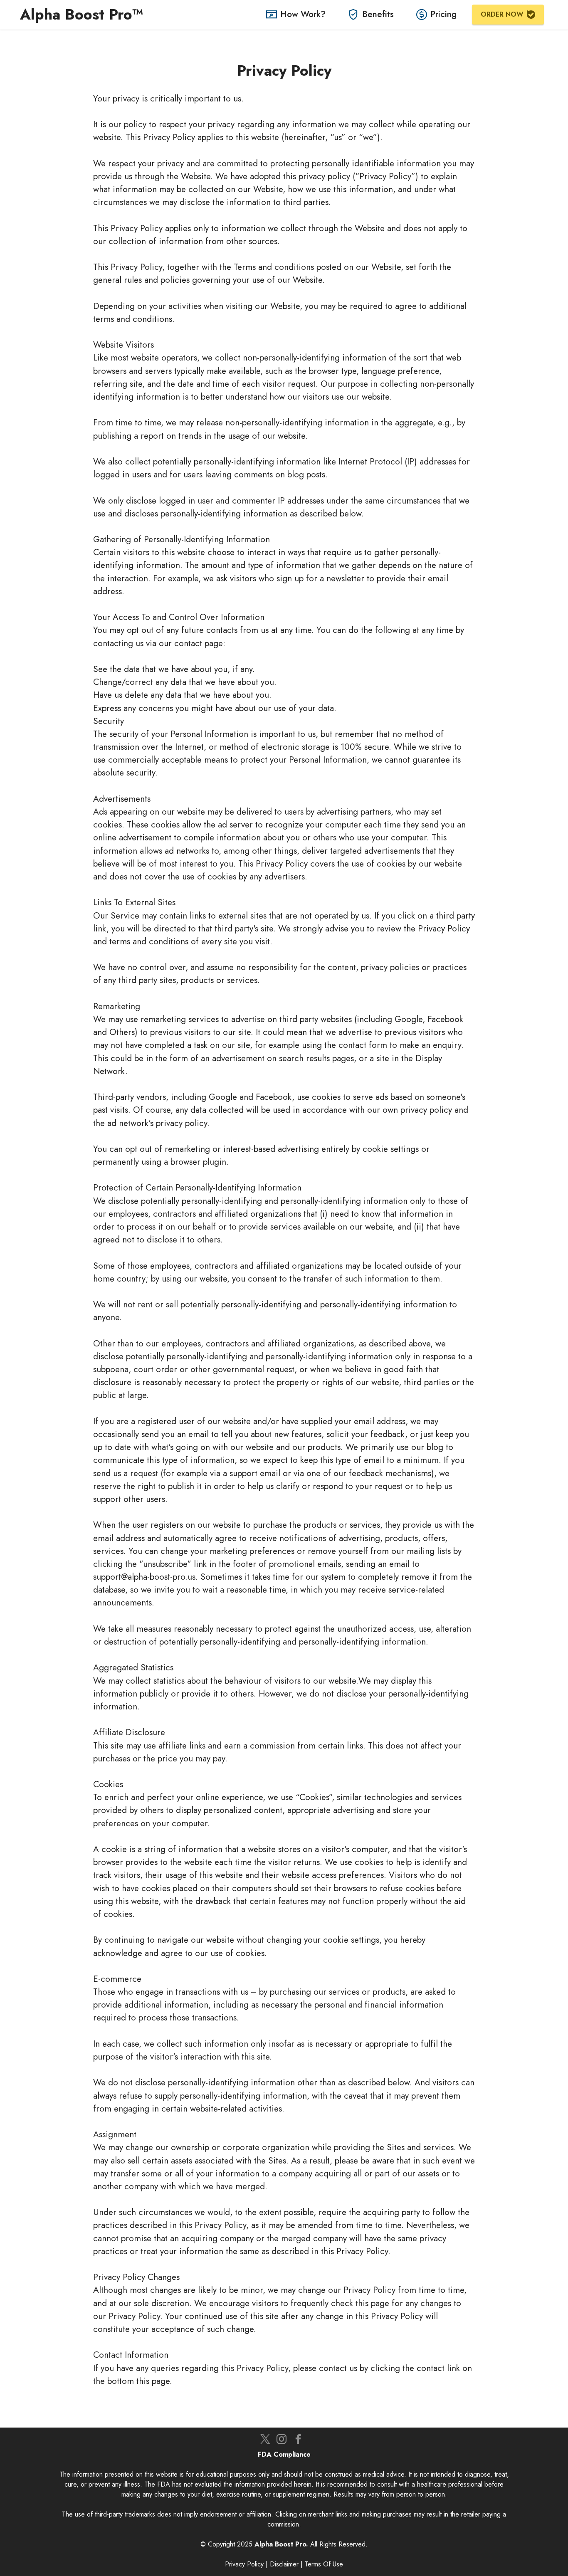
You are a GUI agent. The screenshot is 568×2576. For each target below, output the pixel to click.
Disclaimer (284, 2564)
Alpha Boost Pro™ (84, 14)
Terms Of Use (324, 2564)
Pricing (443, 14)
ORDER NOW (502, 14)
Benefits (378, 14)
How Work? (303, 14)
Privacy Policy (244, 2564)
